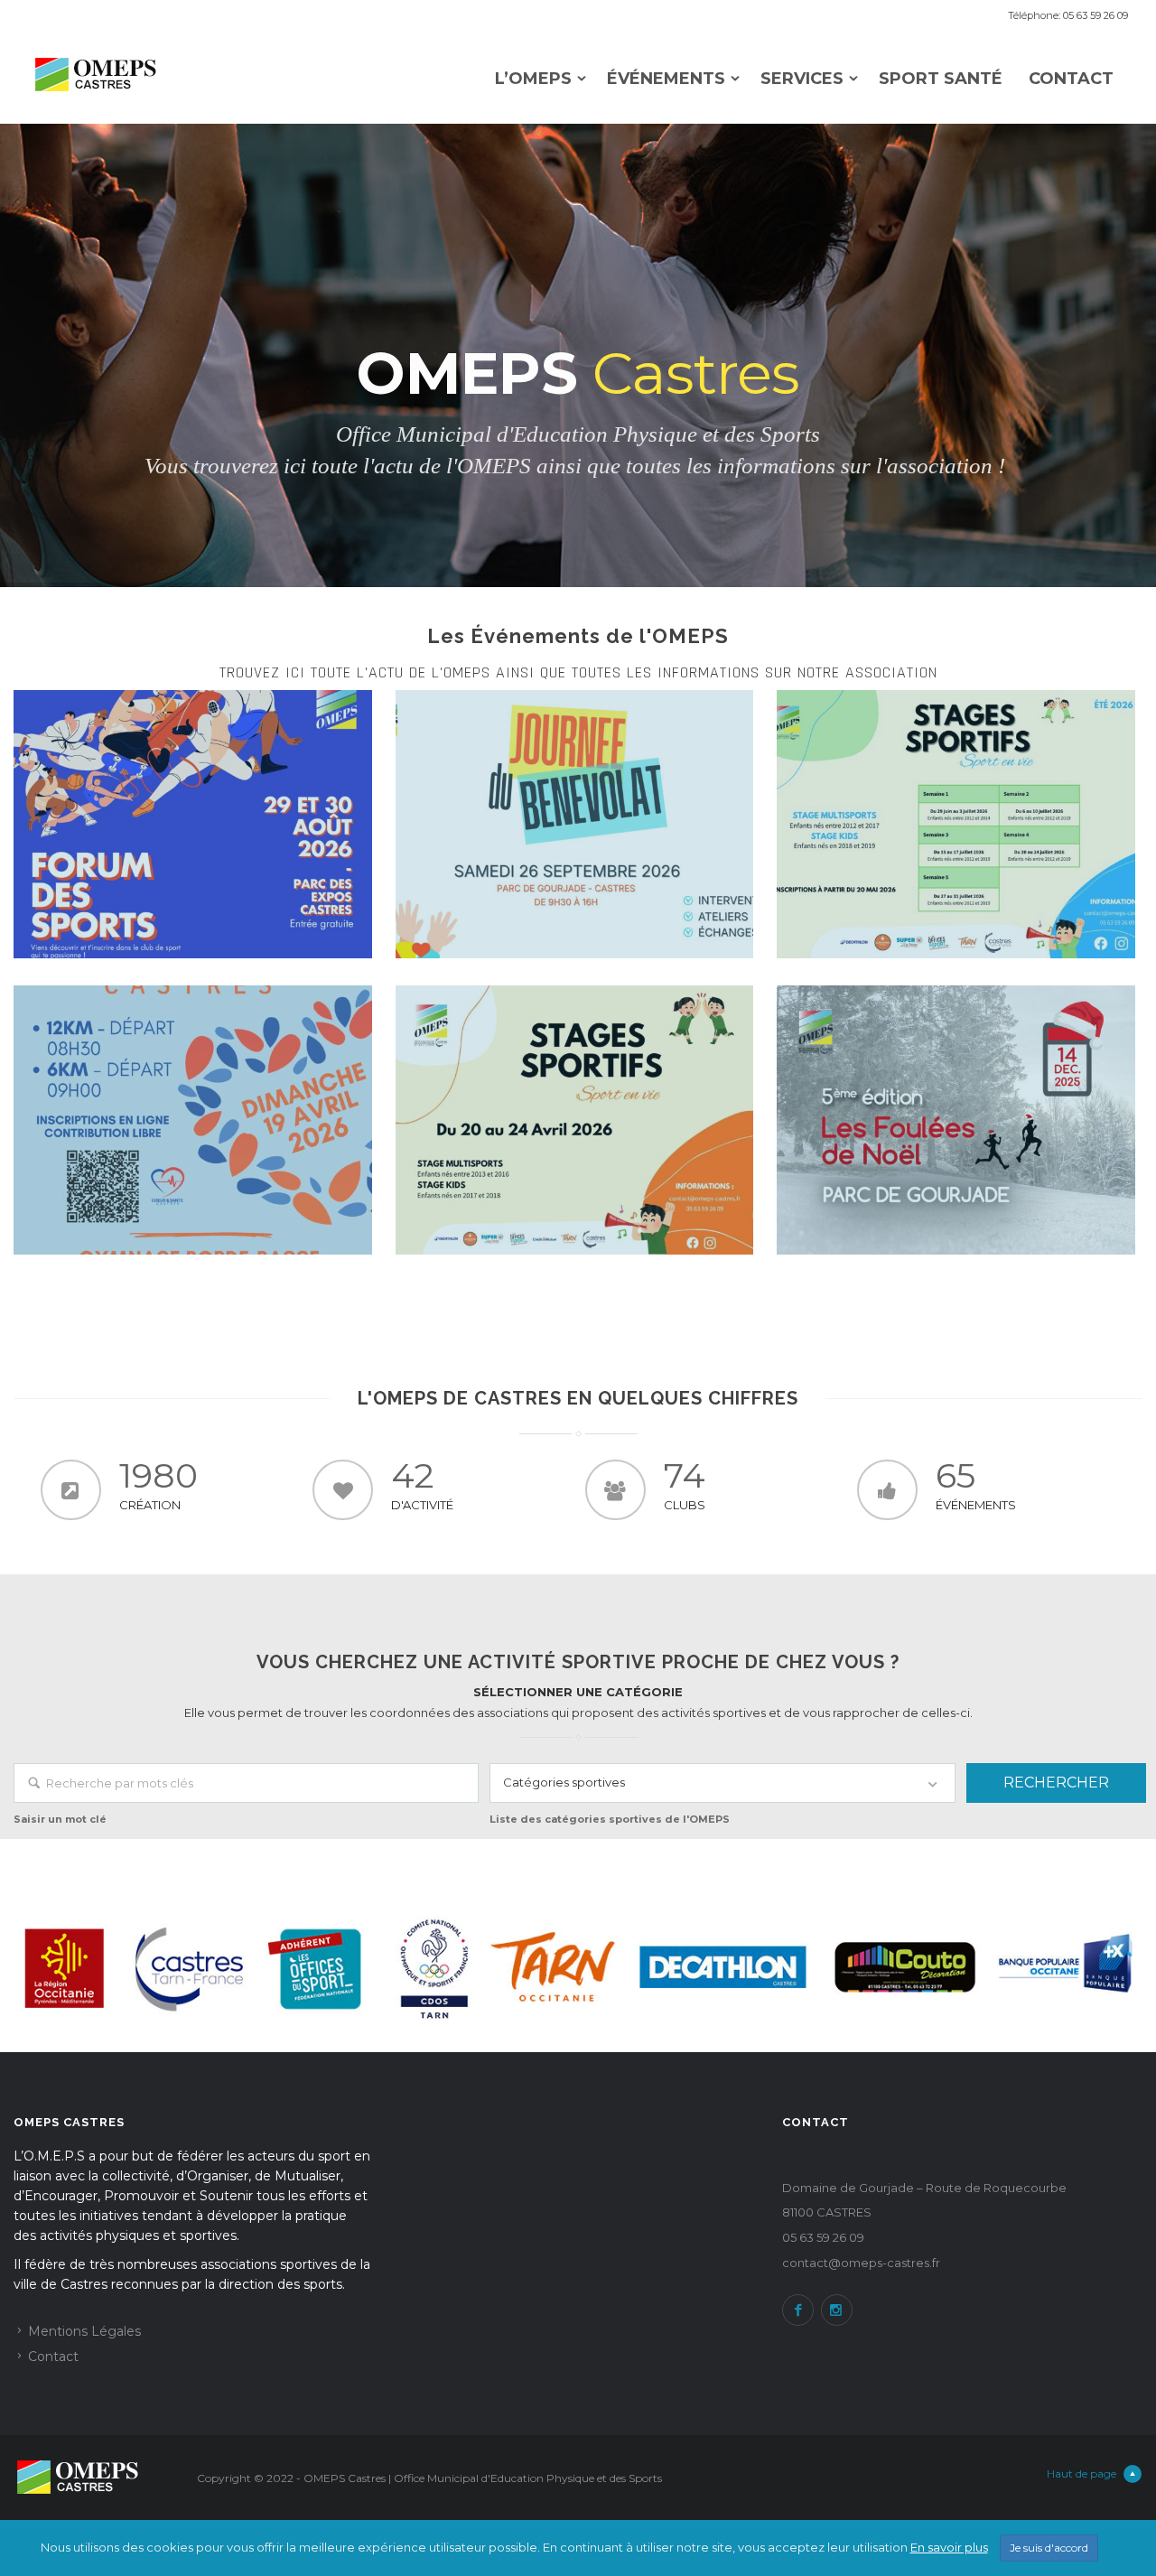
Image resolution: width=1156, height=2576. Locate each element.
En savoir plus (949, 2547)
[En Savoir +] (193, 824)
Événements (666, 79)
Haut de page (1081, 2473)
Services (802, 79)
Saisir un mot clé (60, 1819)
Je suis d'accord (1049, 2548)
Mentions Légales (84, 2331)
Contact (1071, 79)
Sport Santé (941, 79)
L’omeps (533, 79)
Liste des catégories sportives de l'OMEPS (610, 1819)
